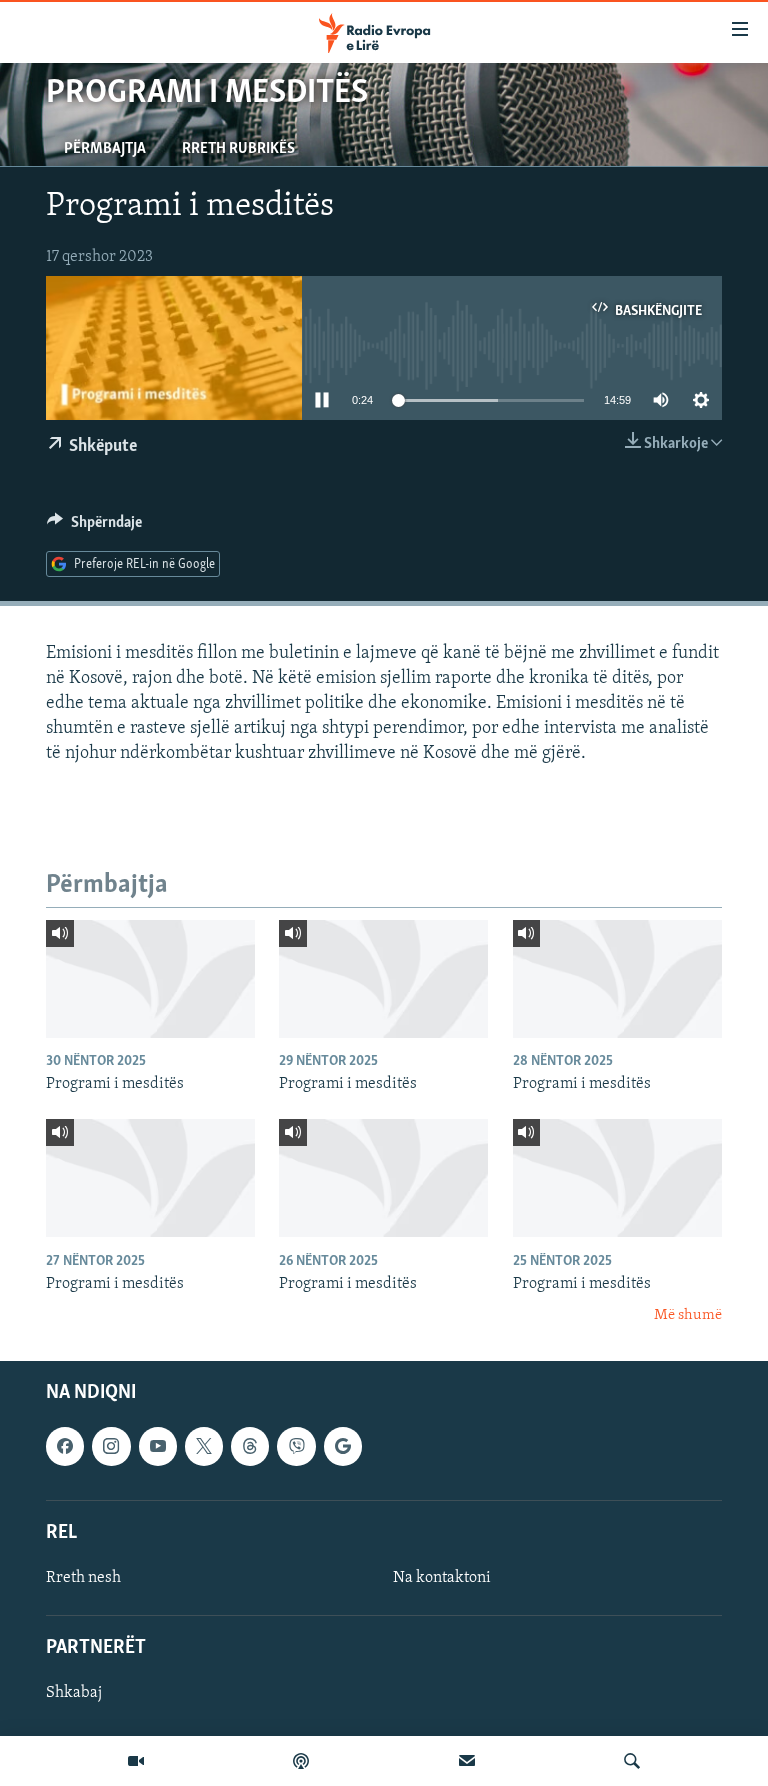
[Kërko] (632, 1761)
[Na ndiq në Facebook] (65, 1446)
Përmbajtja (105, 149)
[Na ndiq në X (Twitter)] (204, 1446)
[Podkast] (301, 1761)
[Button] (94, 527)
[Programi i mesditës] (150, 979)
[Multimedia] (136, 1761)
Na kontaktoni (442, 1578)
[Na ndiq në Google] (343, 1446)
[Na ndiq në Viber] (296, 1446)
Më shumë (688, 1315)
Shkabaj (74, 1693)
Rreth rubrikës (238, 149)
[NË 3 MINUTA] (467, 1761)
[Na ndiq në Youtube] (158, 1446)
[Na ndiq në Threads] (250, 1446)
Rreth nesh (83, 1578)
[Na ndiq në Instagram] (111, 1446)
